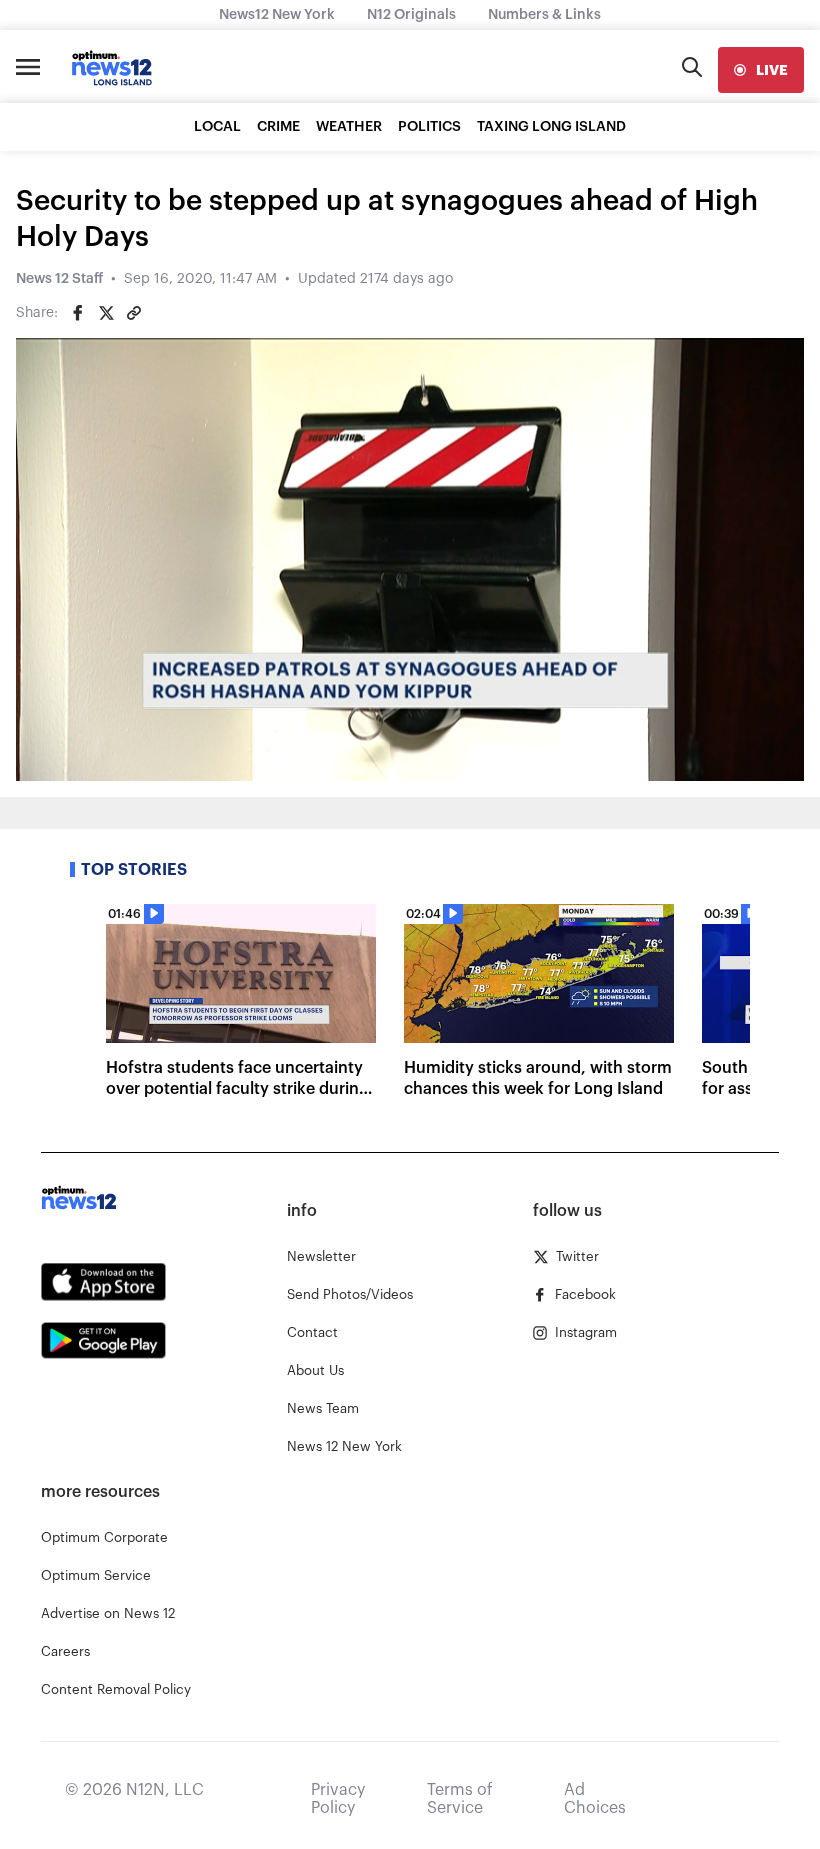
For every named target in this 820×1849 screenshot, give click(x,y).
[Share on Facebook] (78, 313)
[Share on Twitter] (106, 313)
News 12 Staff (59, 279)
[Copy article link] (134, 313)
